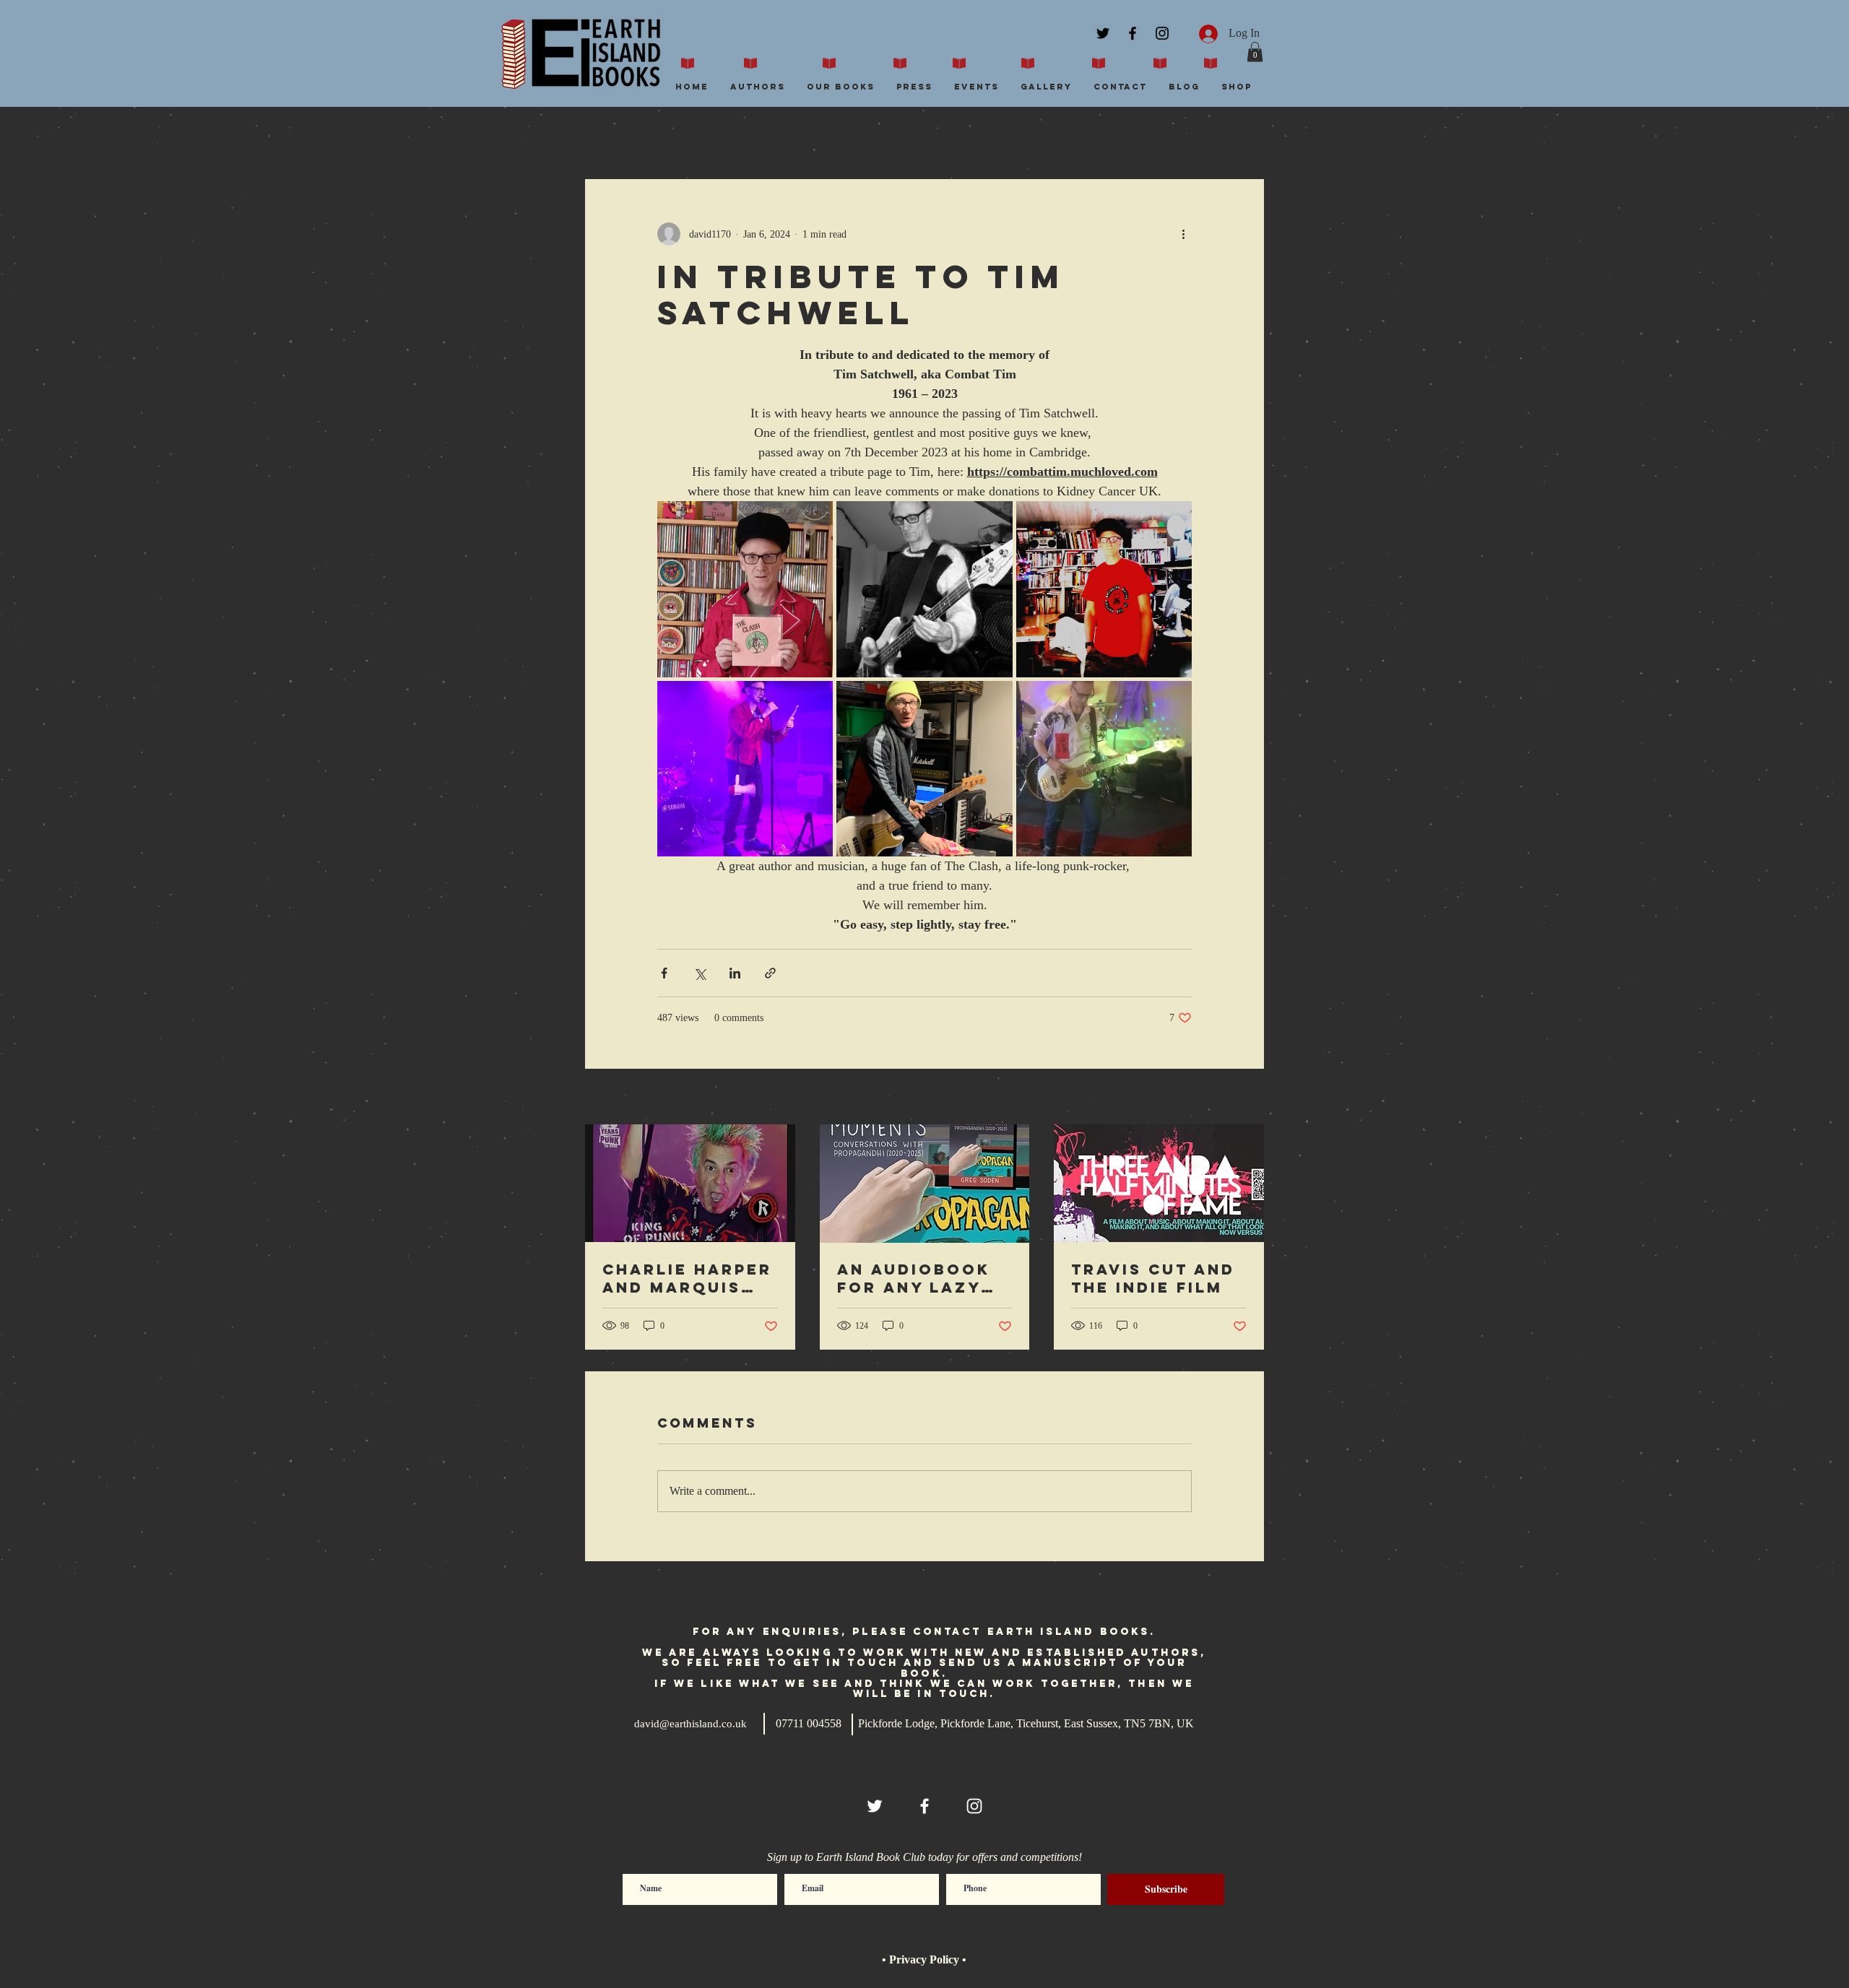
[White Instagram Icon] (974, 1806)
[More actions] (1183, 234)
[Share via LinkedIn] (735, 973)
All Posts (606, 135)
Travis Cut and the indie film (1153, 1278)
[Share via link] (770, 973)
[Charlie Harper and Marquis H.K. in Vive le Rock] (690, 1183)
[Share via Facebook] (664, 973)
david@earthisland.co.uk (690, 1724)
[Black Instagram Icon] (1162, 33)
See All (1249, 1098)
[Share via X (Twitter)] (700, 973)
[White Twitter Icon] (875, 1806)
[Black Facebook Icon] (1133, 33)
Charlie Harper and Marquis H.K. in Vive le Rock (687, 1278)
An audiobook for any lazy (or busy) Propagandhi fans (914, 1278)
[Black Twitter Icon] (1103, 33)
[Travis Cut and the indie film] (1159, 1183)
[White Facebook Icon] (924, 1806)
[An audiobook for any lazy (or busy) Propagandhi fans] (925, 1184)
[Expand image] (745, 589)
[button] (1255, 52)
